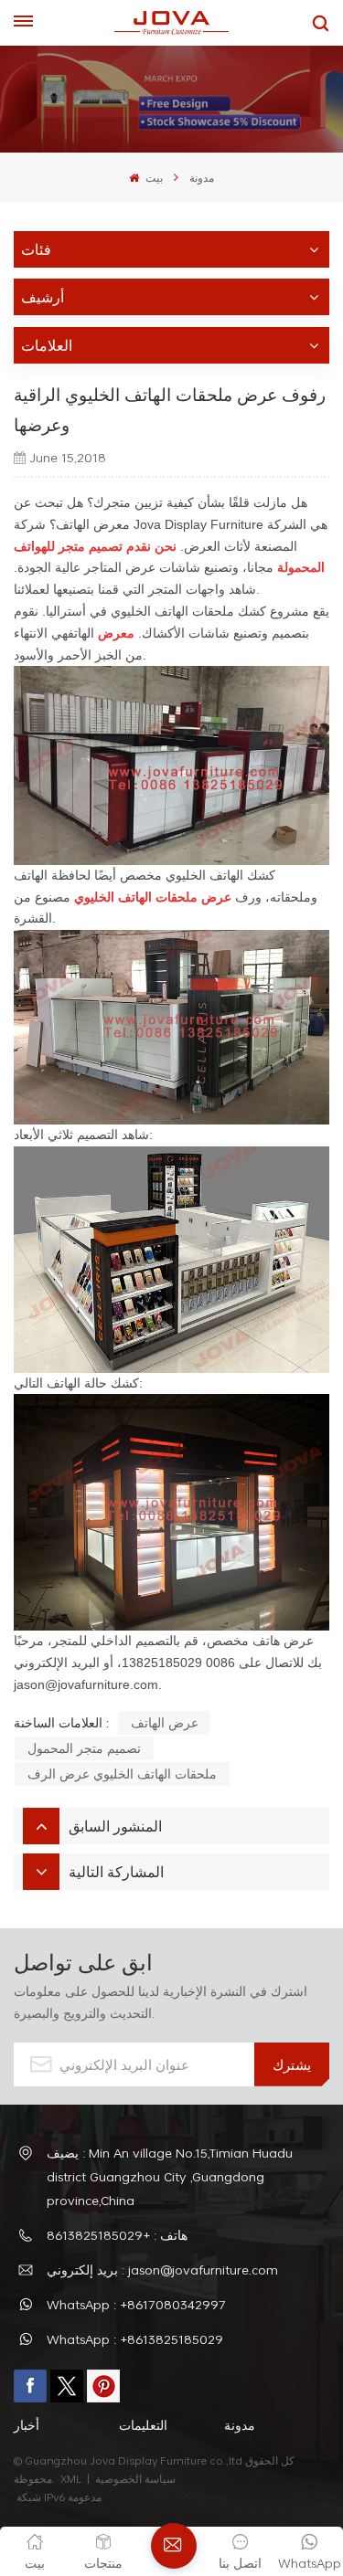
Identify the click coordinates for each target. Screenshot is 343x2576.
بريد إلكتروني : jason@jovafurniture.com (162, 2270)
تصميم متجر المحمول (84, 1748)
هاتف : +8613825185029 (117, 2235)
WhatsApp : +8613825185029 (135, 2339)
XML (71, 2478)
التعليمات (143, 2425)
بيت (152, 177)
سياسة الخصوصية (137, 2478)
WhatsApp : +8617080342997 (136, 2304)
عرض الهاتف (165, 1722)
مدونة (202, 177)
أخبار (27, 2425)
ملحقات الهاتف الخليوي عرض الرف (122, 1774)
